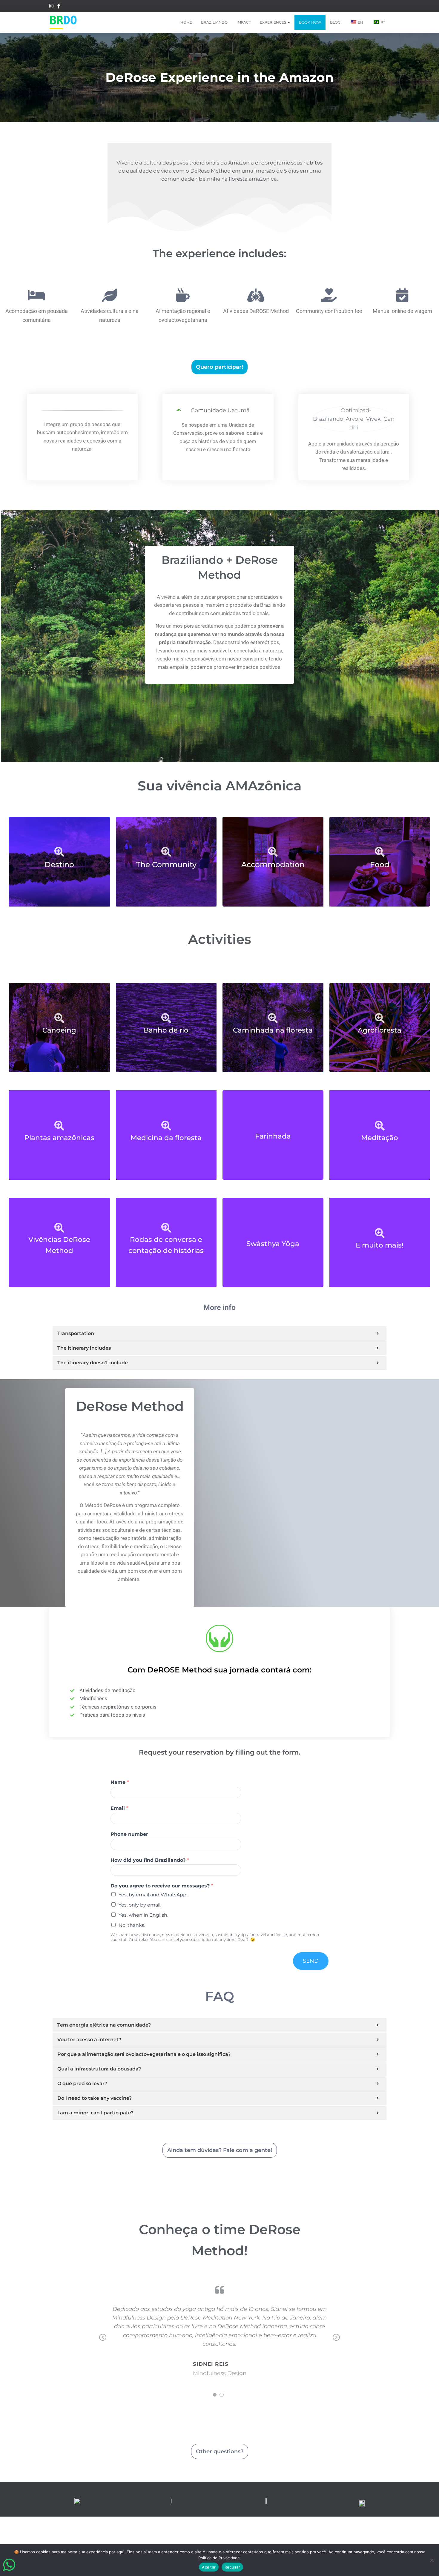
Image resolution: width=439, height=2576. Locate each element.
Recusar (232, 2567)
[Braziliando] (63, 22)
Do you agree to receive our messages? (162, 1886)
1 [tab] (215, 2395)
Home (186, 22)
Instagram (51, 7)
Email (119, 1808)
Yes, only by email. (140, 1905)
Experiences (273, 22)
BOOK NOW (310, 22)
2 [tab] (222, 2395)
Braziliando (214, 22)
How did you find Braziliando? (150, 1860)
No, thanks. (132, 1925)
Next (336, 2342)
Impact (244, 22)
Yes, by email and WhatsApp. (153, 1895)
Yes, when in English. (143, 1915)
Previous (103, 2342)
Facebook (59, 7)
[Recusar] (432, 2560)
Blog (335, 22)
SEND (311, 1961)
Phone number (129, 1834)
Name (120, 1782)
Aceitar (209, 2567)
